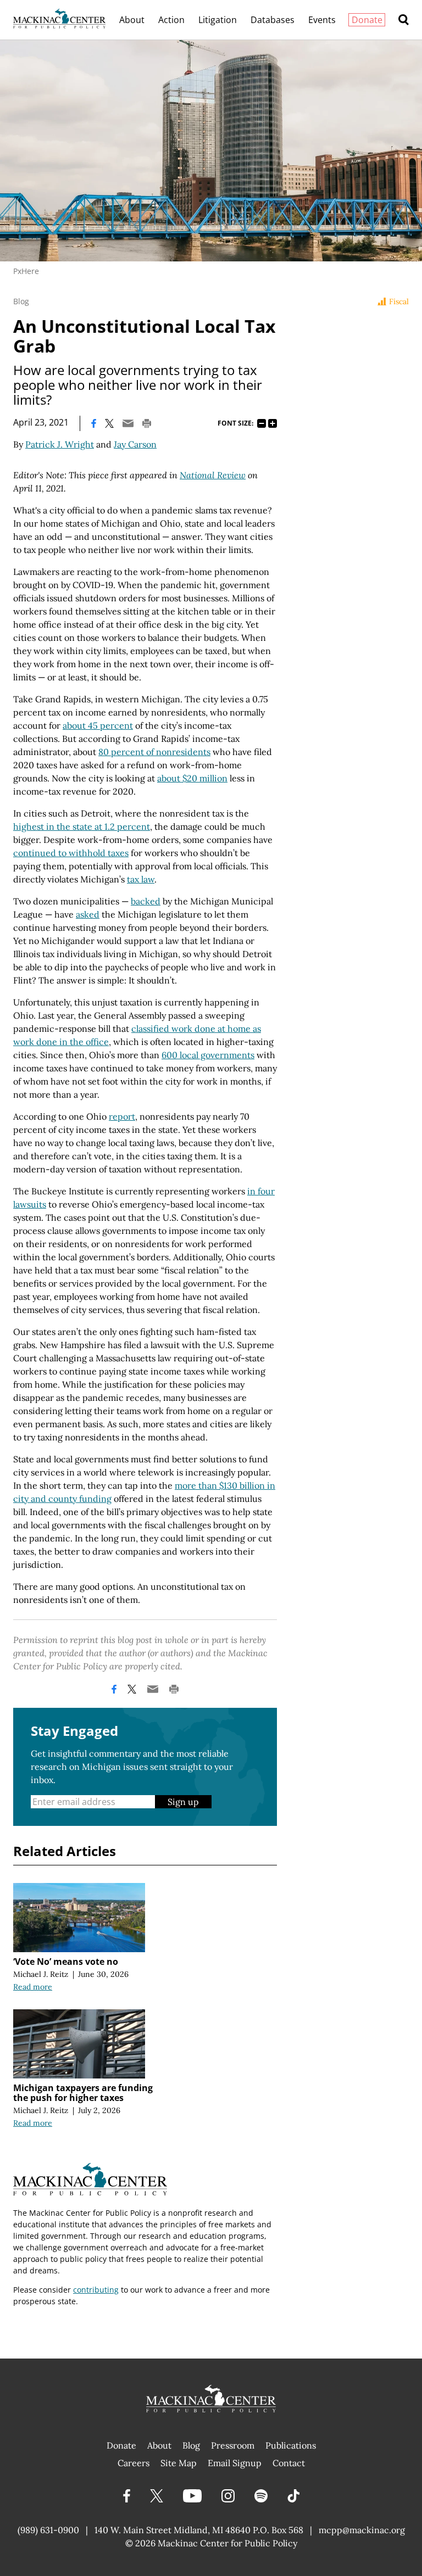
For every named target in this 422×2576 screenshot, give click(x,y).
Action (171, 20)
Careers (134, 2463)
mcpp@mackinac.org (362, 2530)
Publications (291, 2445)
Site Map (179, 2463)
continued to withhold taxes (71, 853)
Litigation (218, 20)
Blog (21, 301)
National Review (213, 475)
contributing (96, 2290)
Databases (273, 20)
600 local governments (208, 1055)
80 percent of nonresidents (154, 752)
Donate (367, 20)
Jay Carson (135, 444)
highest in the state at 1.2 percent (82, 826)
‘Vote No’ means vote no (66, 1962)
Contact (289, 2463)
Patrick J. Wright (60, 444)
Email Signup (235, 2463)
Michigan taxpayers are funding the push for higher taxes (83, 2093)
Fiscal (399, 301)
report (122, 1116)
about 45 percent (98, 725)
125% (273, 423)
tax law (141, 879)
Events (322, 20)
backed (146, 901)
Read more (33, 1987)
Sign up (183, 1802)
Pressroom (233, 2445)
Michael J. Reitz (41, 1974)
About (132, 20)
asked (88, 914)
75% (262, 423)
